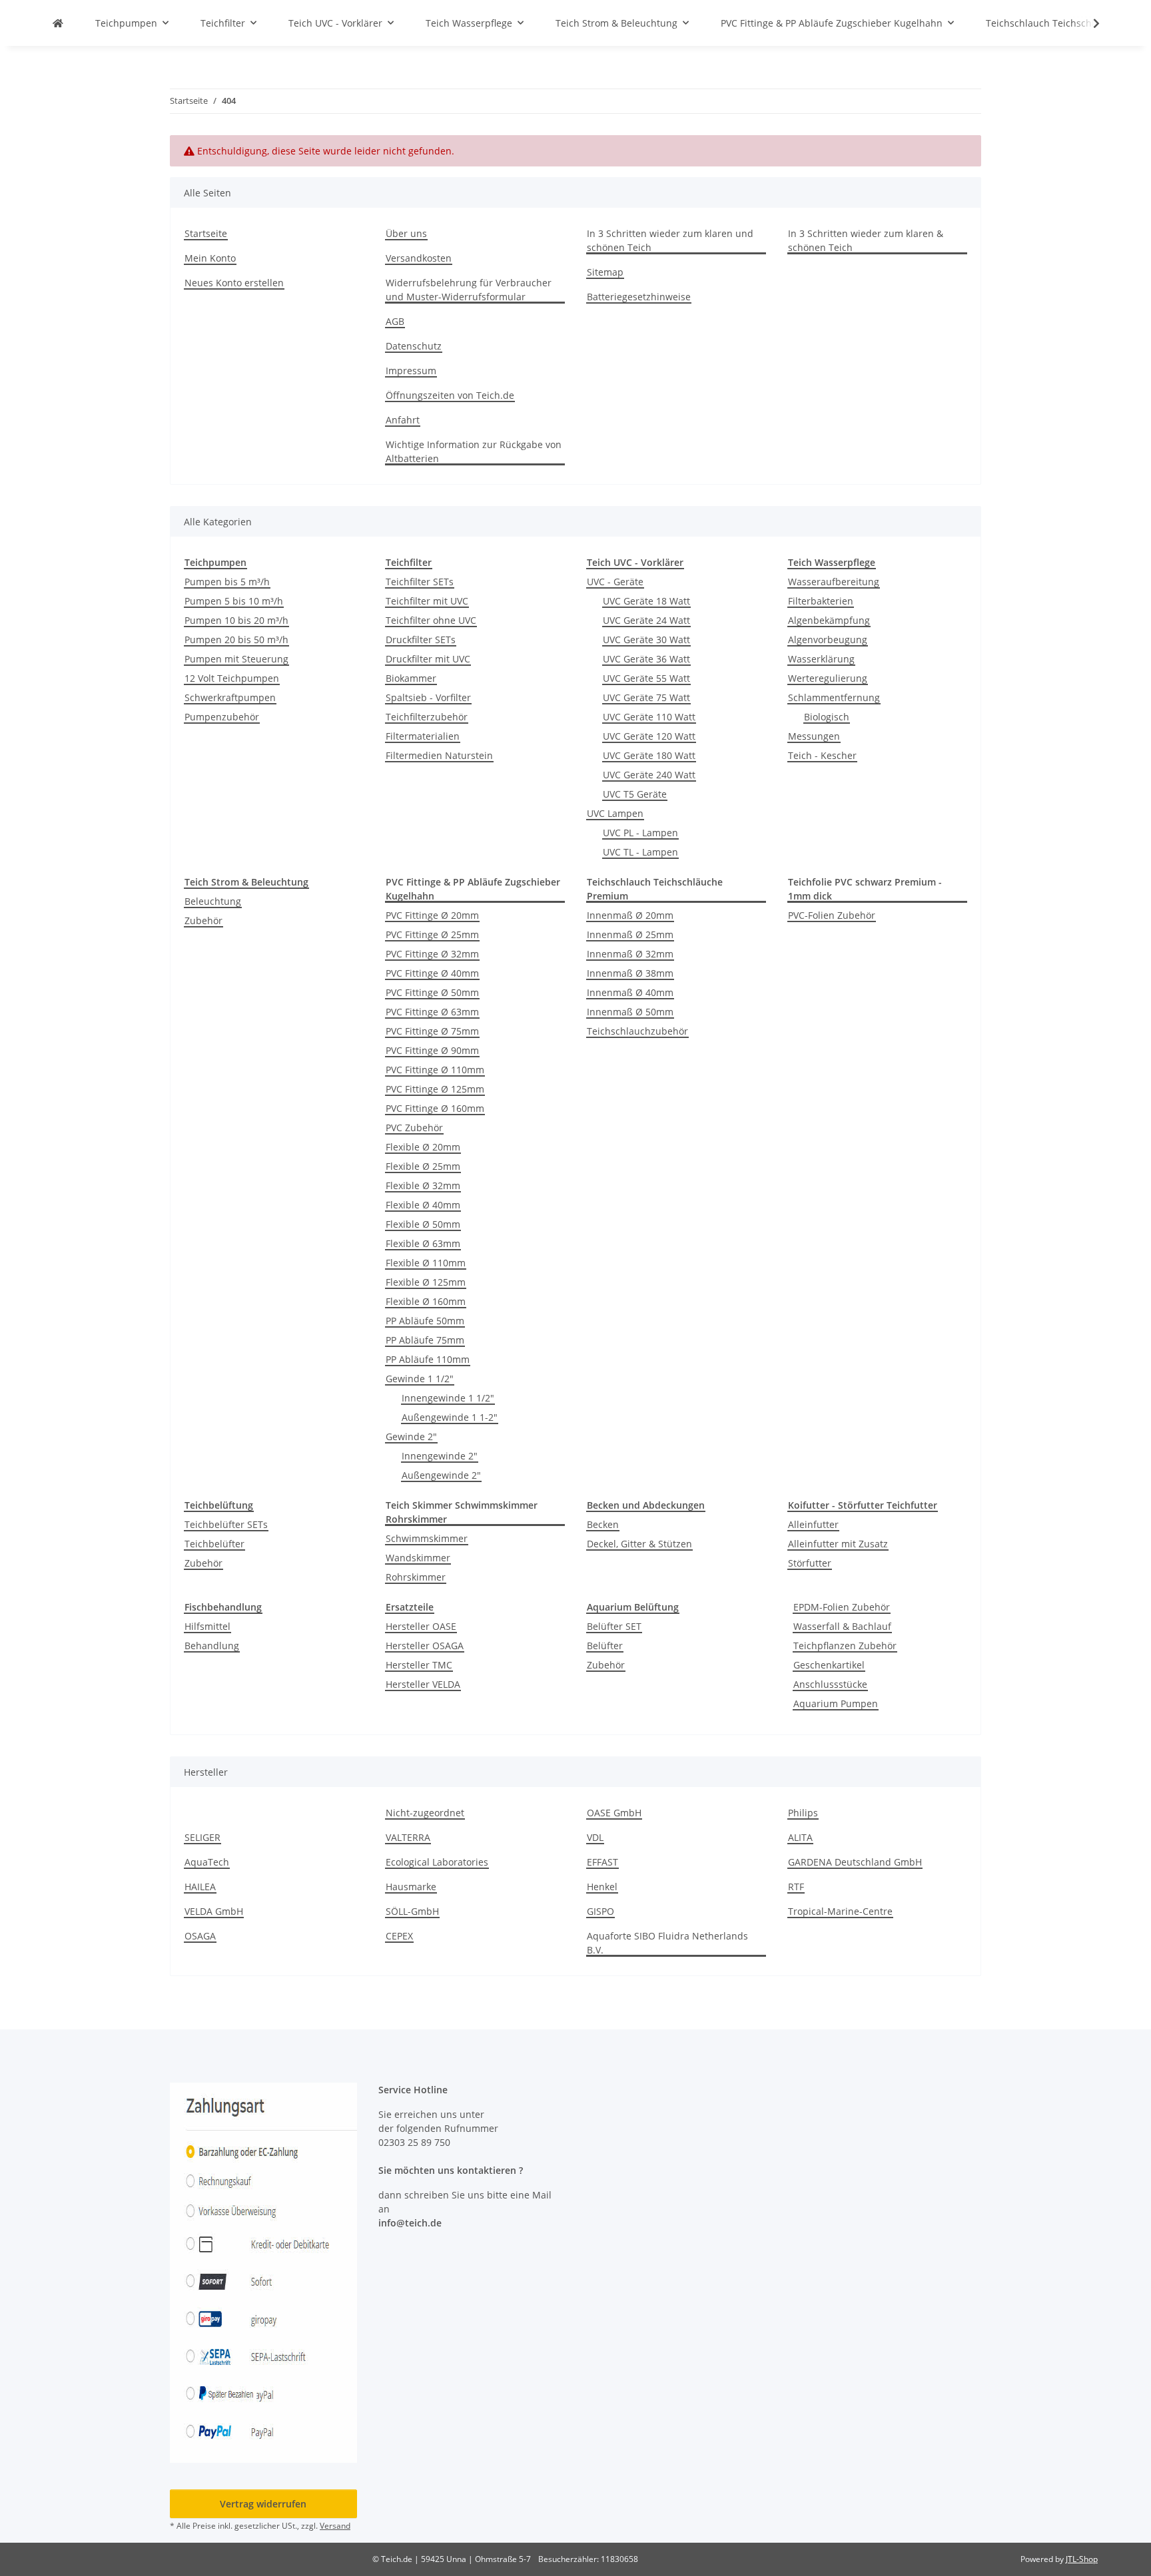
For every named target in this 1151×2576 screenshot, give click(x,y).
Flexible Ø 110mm (426, 1263)
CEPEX (399, 1936)
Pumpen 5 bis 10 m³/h (234, 601)
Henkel (602, 1887)
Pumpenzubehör (222, 717)
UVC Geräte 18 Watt (646, 601)
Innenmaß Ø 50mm (630, 1012)
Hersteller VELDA (423, 1684)
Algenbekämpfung (829, 620)
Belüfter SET (614, 1626)
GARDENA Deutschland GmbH (855, 1862)
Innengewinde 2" (440, 1456)
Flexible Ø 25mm (423, 1166)
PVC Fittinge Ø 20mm (432, 915)
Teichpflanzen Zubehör (845, 1646)
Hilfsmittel (207, 1626)
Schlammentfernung (834, 697)
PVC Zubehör (414, 1128)
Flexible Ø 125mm (426, 1282)
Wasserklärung (821, 659)
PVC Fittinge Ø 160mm (435, 1108)
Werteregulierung (828, 678)
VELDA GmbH (214, 1911)
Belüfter (605, 1646)
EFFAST (602, 1862)
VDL (595, 1837)
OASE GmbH (614, 1813)
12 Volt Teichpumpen (232, 678)
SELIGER (202, 1837)
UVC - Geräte (615, 582)
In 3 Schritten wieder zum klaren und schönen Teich (670, 240)
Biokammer (411, 678)
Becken (603, 1524)
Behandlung (212, 1646)
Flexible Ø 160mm (426, 1301)
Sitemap (605, 272)
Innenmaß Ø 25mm (630, 934)
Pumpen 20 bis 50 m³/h (236, 640)
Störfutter (810, 1563)
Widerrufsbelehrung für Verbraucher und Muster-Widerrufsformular (469, 290)
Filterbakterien (821, 601)
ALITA (800, 1837)
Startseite (206, 233)
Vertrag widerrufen (263, 2504)
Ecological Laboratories (437, 1862)
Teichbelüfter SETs (226, 1524)
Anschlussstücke (830, 1684)
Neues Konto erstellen (234, 283)
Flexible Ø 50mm (423, 1224)
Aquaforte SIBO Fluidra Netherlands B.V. (667, 1943)
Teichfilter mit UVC (427, 601)
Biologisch (827, 717)
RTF (796, 1887)
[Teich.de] (58, 23)
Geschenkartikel (829, 1665)
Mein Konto (210, 258)
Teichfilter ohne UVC (431, 620)
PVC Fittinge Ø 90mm (432, 1050)
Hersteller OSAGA (425, 1646)
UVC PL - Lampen (640, 833)
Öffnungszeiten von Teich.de (450, 395)
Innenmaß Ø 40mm (630, 992)
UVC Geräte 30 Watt (646, 640)
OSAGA (200, 1936)
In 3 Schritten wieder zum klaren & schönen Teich (866, 240)
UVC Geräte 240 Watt (649, 775)
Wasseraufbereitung (834, 582)
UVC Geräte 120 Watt (649, 736)
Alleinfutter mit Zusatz (838, 1544)
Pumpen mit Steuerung (236, 659)
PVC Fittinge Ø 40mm (432, 973)
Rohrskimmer (416, 1577)
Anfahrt (403, 420)
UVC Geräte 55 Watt (646, 678)
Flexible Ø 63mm (423, 1243)
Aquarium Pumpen (836, 1703)
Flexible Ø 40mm (423, 1205)
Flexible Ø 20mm (423, 1147)
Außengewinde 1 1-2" (450, 1417)
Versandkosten (419, 258)
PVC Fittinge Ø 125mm (435, 1089)
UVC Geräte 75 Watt (646, 697)
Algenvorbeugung (828, 640)
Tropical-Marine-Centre (840, 1911)
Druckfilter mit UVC (428, 659)
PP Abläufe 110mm (428, 1359)
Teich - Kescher (822, 755)
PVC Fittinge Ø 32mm (432, 954)
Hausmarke (411, 1887)
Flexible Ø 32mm (423, 1185)
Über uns (406, 233)
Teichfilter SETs (420, 582)
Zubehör (203, 920)
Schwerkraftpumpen (230, 697)
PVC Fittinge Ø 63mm (432, 1012)
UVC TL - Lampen (640, 852)
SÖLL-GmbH (412, 1911)
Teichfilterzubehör (427, 717)
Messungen (814, 736)
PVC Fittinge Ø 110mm (435, 1070)
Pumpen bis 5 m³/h (227, 582)
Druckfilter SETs (421, 640)
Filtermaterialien (423, 736)
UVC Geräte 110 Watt (649, 717)
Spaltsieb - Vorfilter (428, 697)
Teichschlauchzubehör (637, 1031)
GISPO (600, 1911)
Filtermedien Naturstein (439, 755)
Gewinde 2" (411, 1436)
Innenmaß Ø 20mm (630, 915)
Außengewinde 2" (441, 1475)
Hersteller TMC (419, 1665)
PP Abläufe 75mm (425, 1340)
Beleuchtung (213, 901)
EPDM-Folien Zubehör (842, 1607)
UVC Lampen (615, 813)
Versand (335, 2526)
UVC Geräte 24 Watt (646, 620)
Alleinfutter (813, 1524)
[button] (1088, 23)
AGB (395, 321)
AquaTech (207, 1862)
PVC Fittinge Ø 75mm (432, 1031)
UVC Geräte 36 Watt (646, 659)
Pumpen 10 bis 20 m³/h (236, 620)
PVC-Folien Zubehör (832, 915)
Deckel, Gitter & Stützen (639, 1544)
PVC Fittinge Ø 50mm (432, 992)
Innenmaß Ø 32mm (630, 954)
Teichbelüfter (214, 1544)
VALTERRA (408, 1837)
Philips (803, 1813)
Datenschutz (414, 346)
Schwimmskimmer (427, 1538)
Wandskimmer (418, 1558)
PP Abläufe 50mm (425, 1321)
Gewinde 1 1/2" (420, 1379)
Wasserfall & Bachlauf (842, 1626)
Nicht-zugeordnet (425, 1813)
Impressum (411, 371)
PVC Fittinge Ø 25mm (432, 934)
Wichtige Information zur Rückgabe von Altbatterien (474, 451)
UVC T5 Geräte (635, 794)
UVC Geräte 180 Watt (649, 755)
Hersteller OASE (421, 1626)
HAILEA (200, 1887)
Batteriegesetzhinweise (639, 297)
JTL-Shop (1082, 2559)
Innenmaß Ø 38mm (630, 973)
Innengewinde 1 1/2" (448, 1398)
